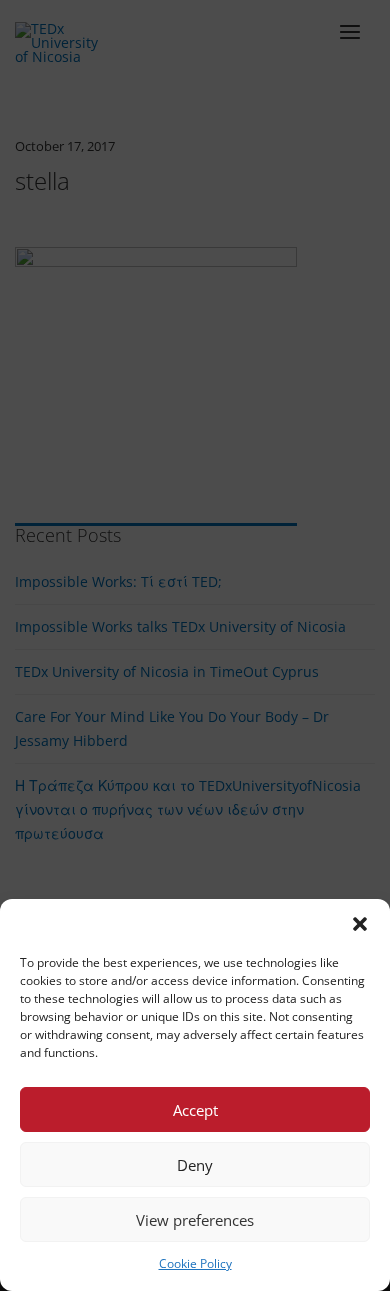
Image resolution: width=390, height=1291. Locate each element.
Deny (195, 1165)
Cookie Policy (195, 1263)
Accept (195, 1110)
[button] (360, 924)
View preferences (195, 1220)
